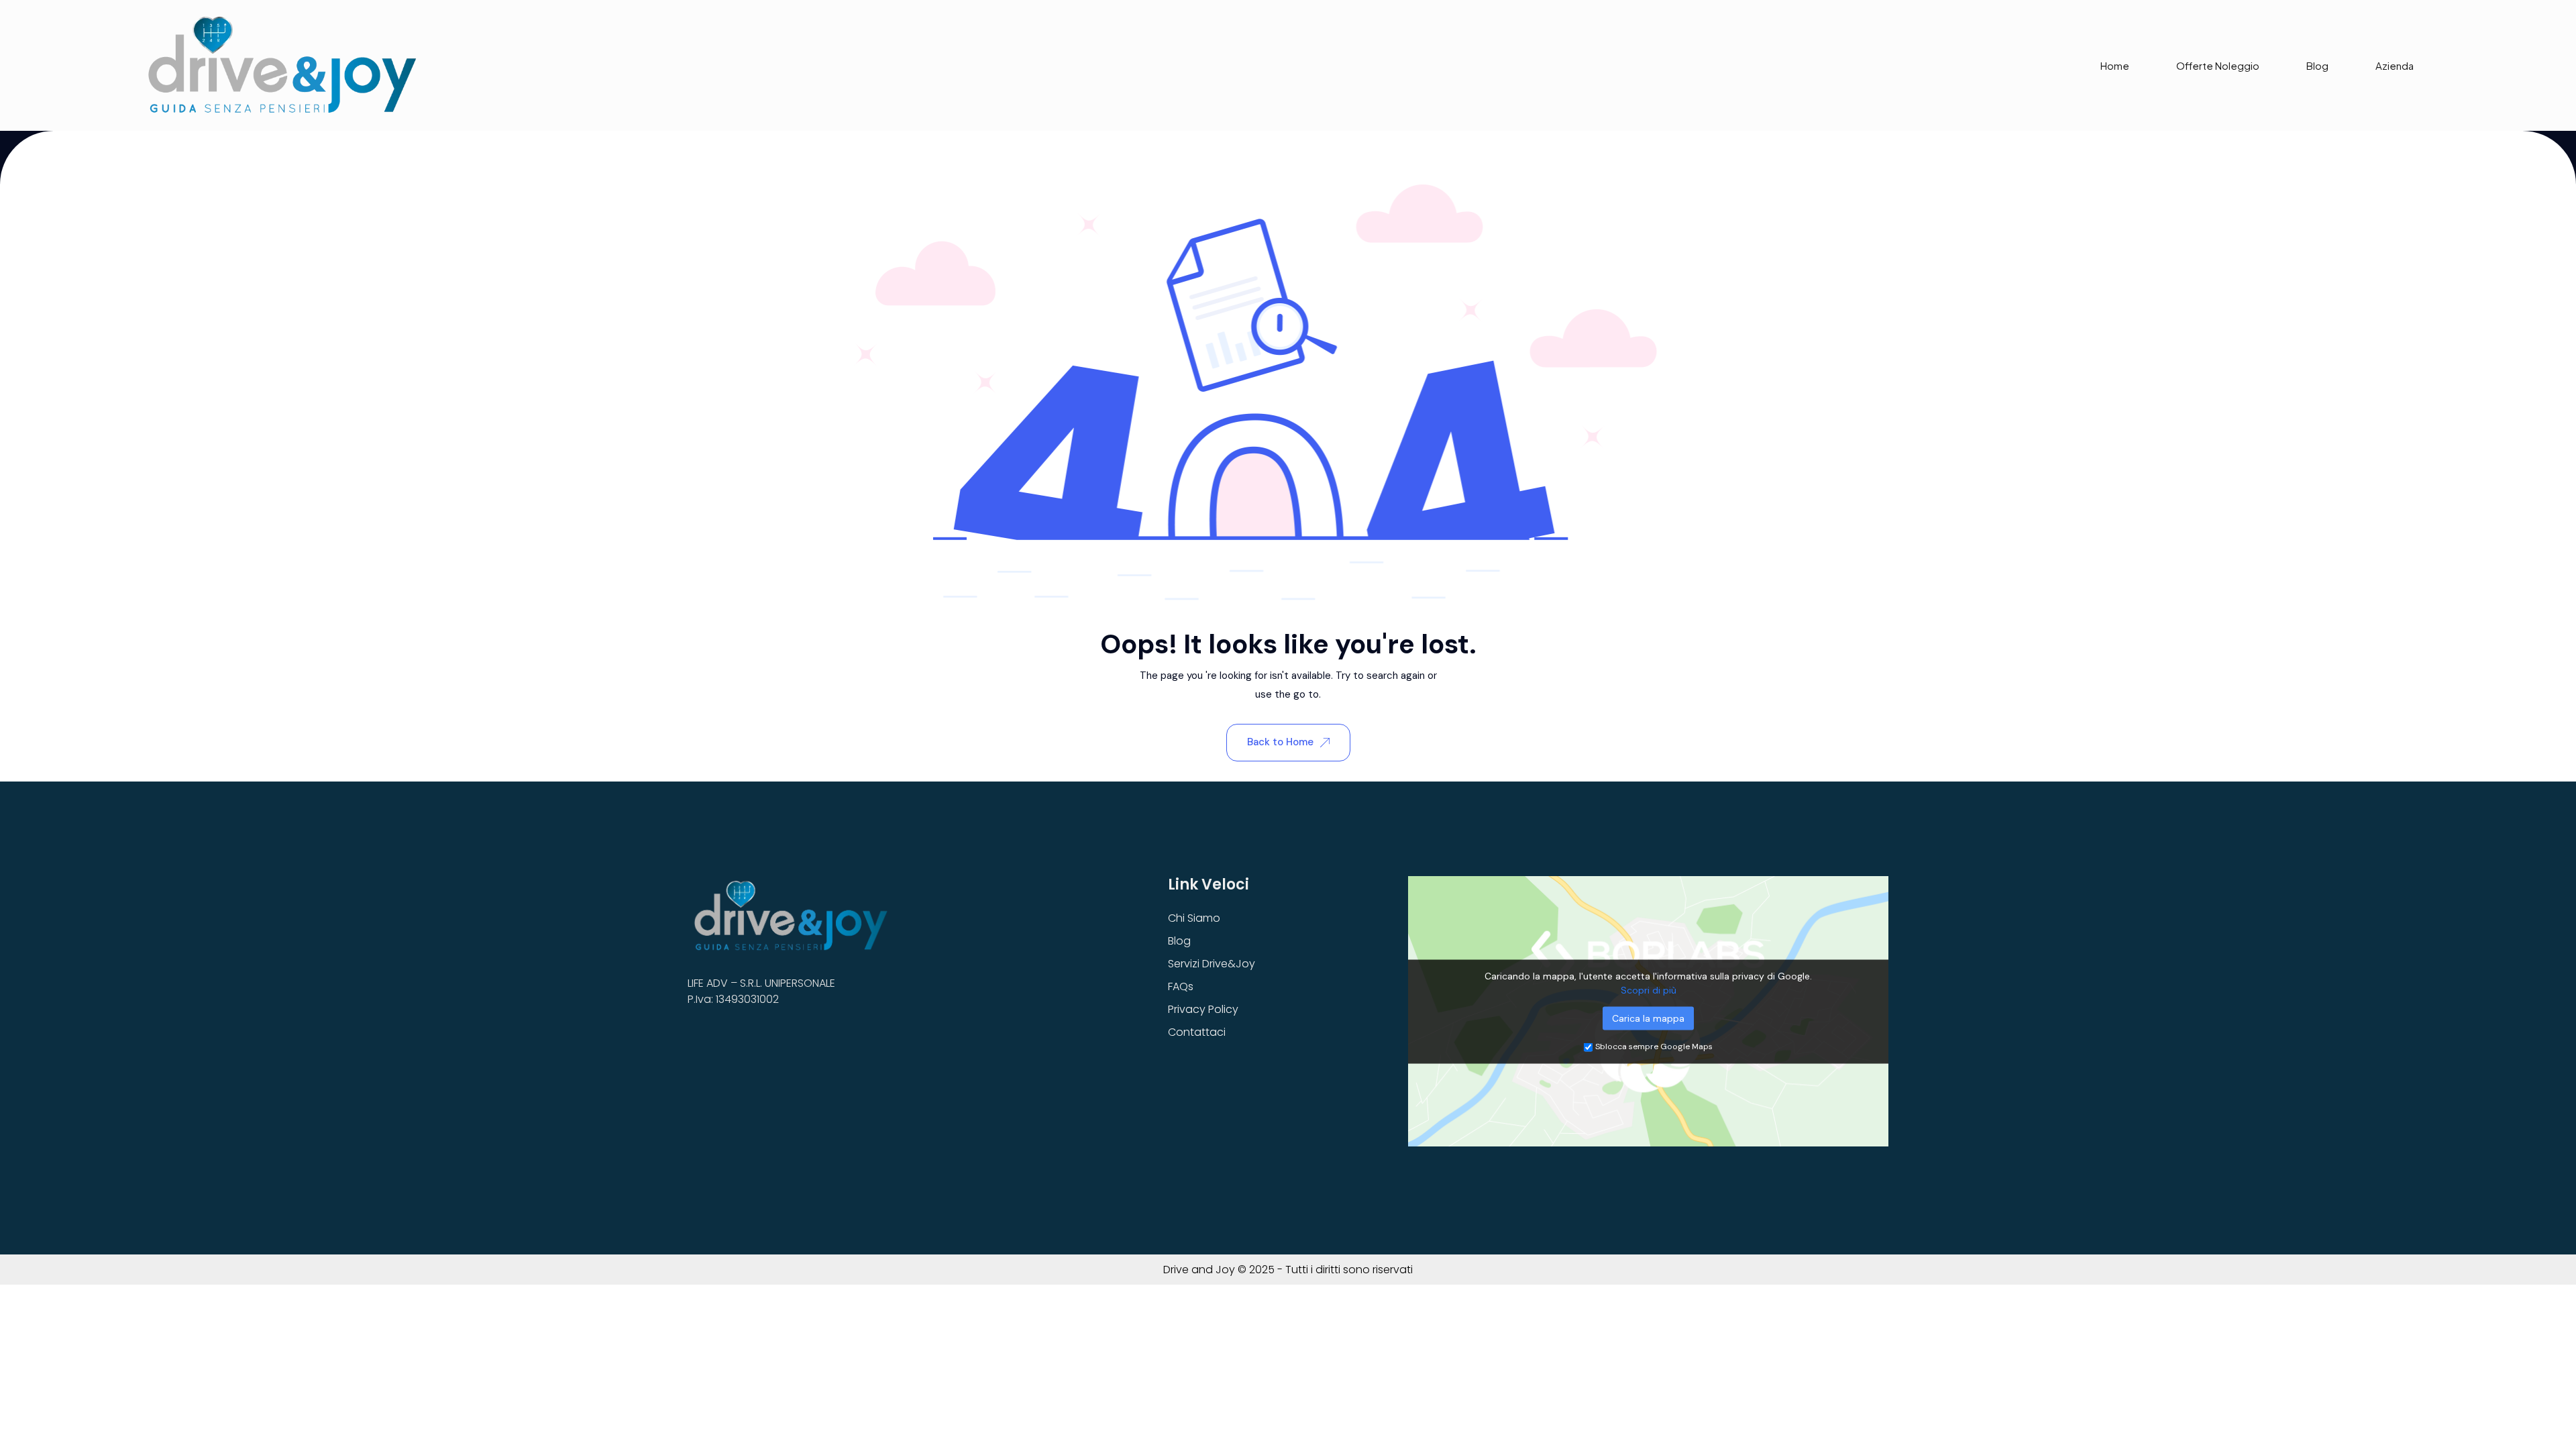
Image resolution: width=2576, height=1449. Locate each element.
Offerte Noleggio (2218, 65)
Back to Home (1280, 742)
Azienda (2395, 65)
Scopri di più (1649, 989)
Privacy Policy (1203, 1009)
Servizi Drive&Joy (1212, 964)
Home (2115, 65)
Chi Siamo (1194, 918)
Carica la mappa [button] (1648, 1018)
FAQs (1181, 986)
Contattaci (1197, 1032)
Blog (2317, 65)
